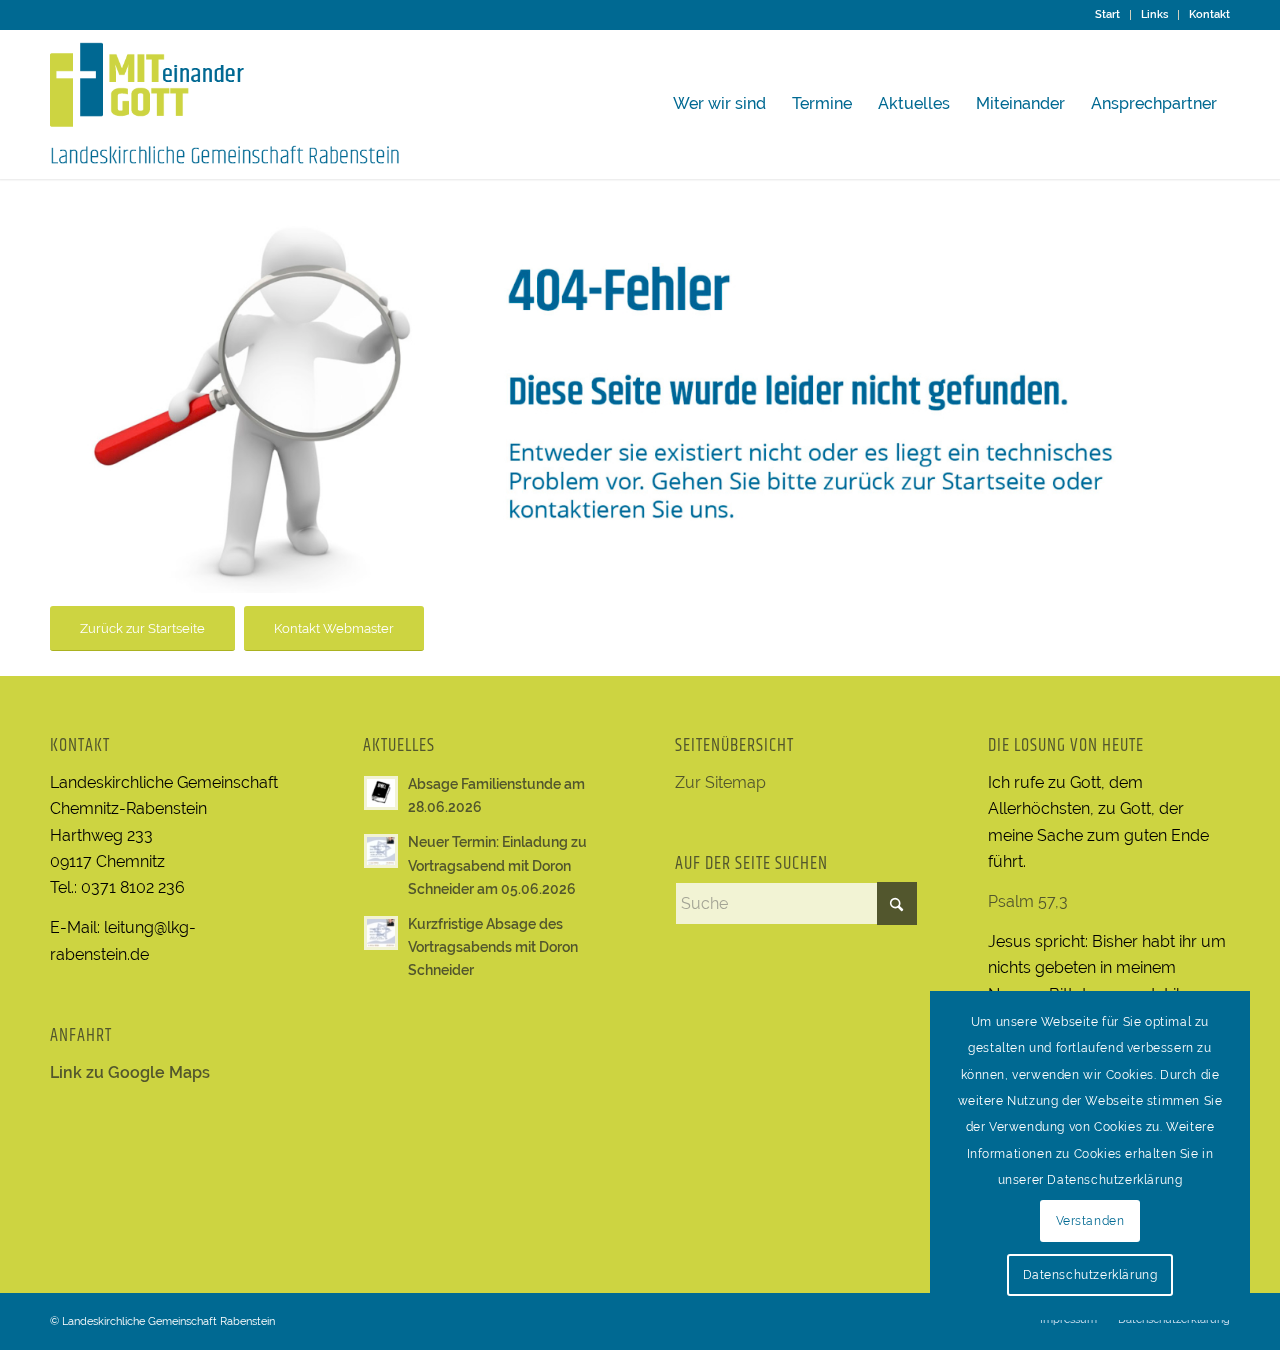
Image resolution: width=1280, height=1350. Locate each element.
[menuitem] (1108, 15)
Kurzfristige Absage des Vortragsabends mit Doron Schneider (493, 947)
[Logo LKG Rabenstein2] (225, 104)
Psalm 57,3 (1028, 901)
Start (1107, 14)
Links (1154, 14)
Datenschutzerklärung (1090, 1275)
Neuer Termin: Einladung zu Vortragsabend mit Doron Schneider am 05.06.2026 (497, 865)
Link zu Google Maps (130, 1072)
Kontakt (1209, 14)
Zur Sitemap (720, 782)
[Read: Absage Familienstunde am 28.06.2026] (381, 793)
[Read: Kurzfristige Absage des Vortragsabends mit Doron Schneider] (381, 933)
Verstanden (1090, 1221)
